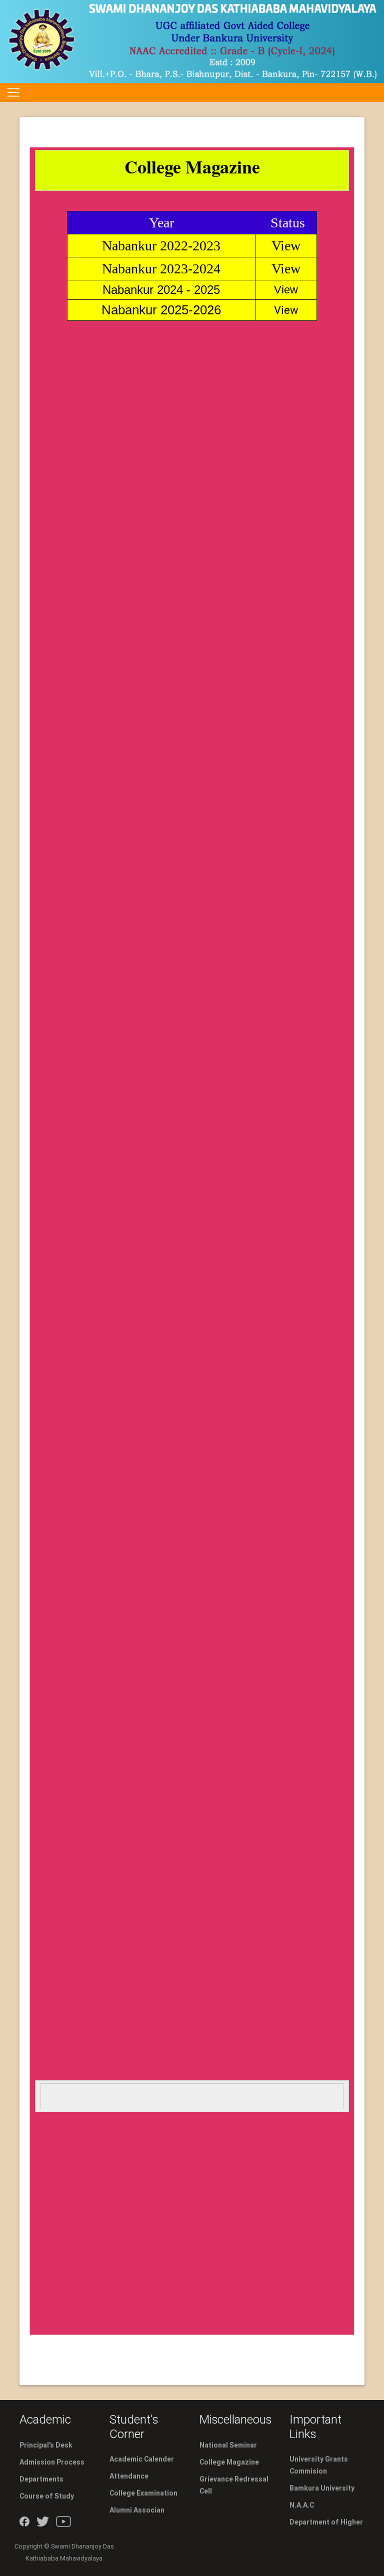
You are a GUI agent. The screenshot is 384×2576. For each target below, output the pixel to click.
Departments (41, 2479)
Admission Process (52, 2462)
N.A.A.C (302, 2505)
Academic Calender (142, 2459)
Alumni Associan (137, 2510)
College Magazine (229, 2462)
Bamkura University (322, 2488)
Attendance (129, 2476)
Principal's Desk (46, 2445)
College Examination (143, 2493)
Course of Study (47, 2496)
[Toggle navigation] (13, 92)
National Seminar (228, 2445)
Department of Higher (326, 2522)
